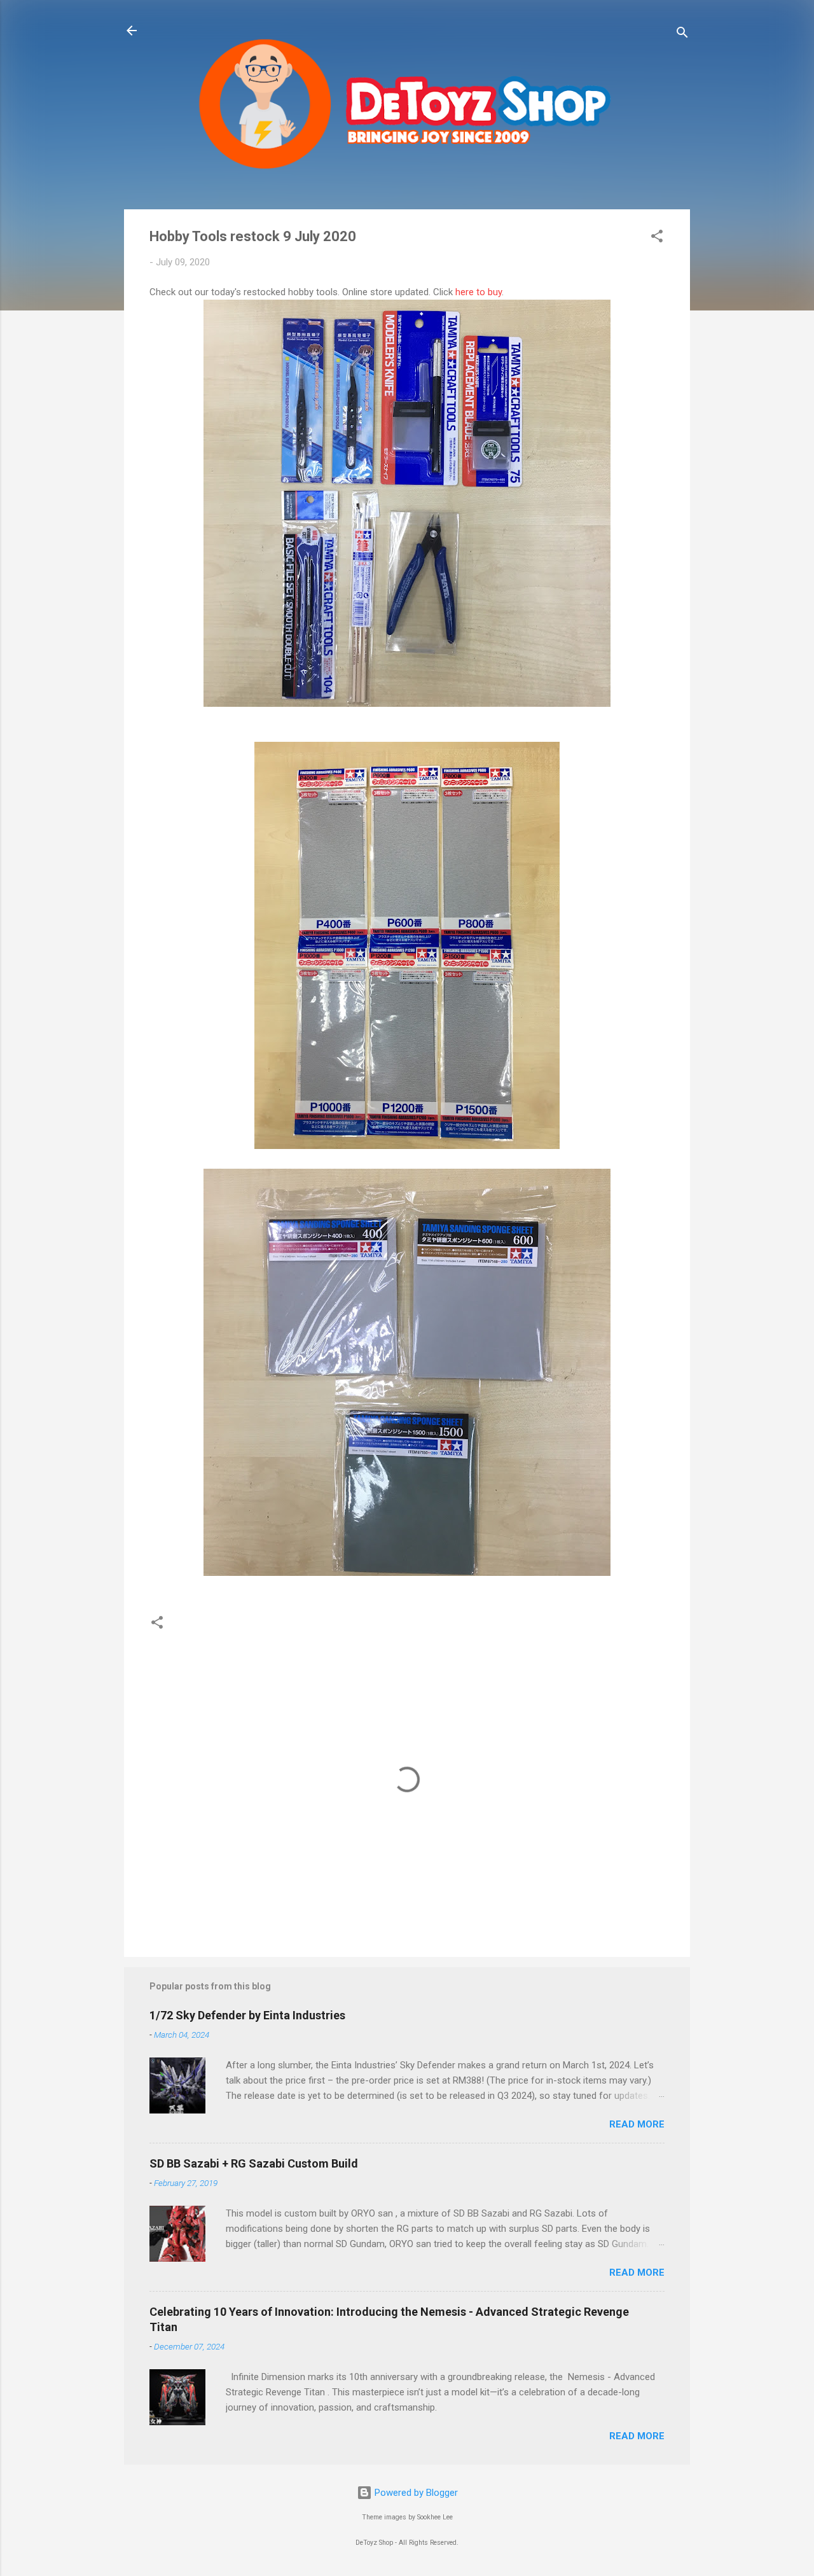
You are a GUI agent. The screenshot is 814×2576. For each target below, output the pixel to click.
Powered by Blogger (415, 2493)
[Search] (682, 35)
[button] (657, 238)
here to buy (479, 292)
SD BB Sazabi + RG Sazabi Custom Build (254, 2163)
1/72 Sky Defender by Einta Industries (247, 2015)
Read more (637, 2124)
